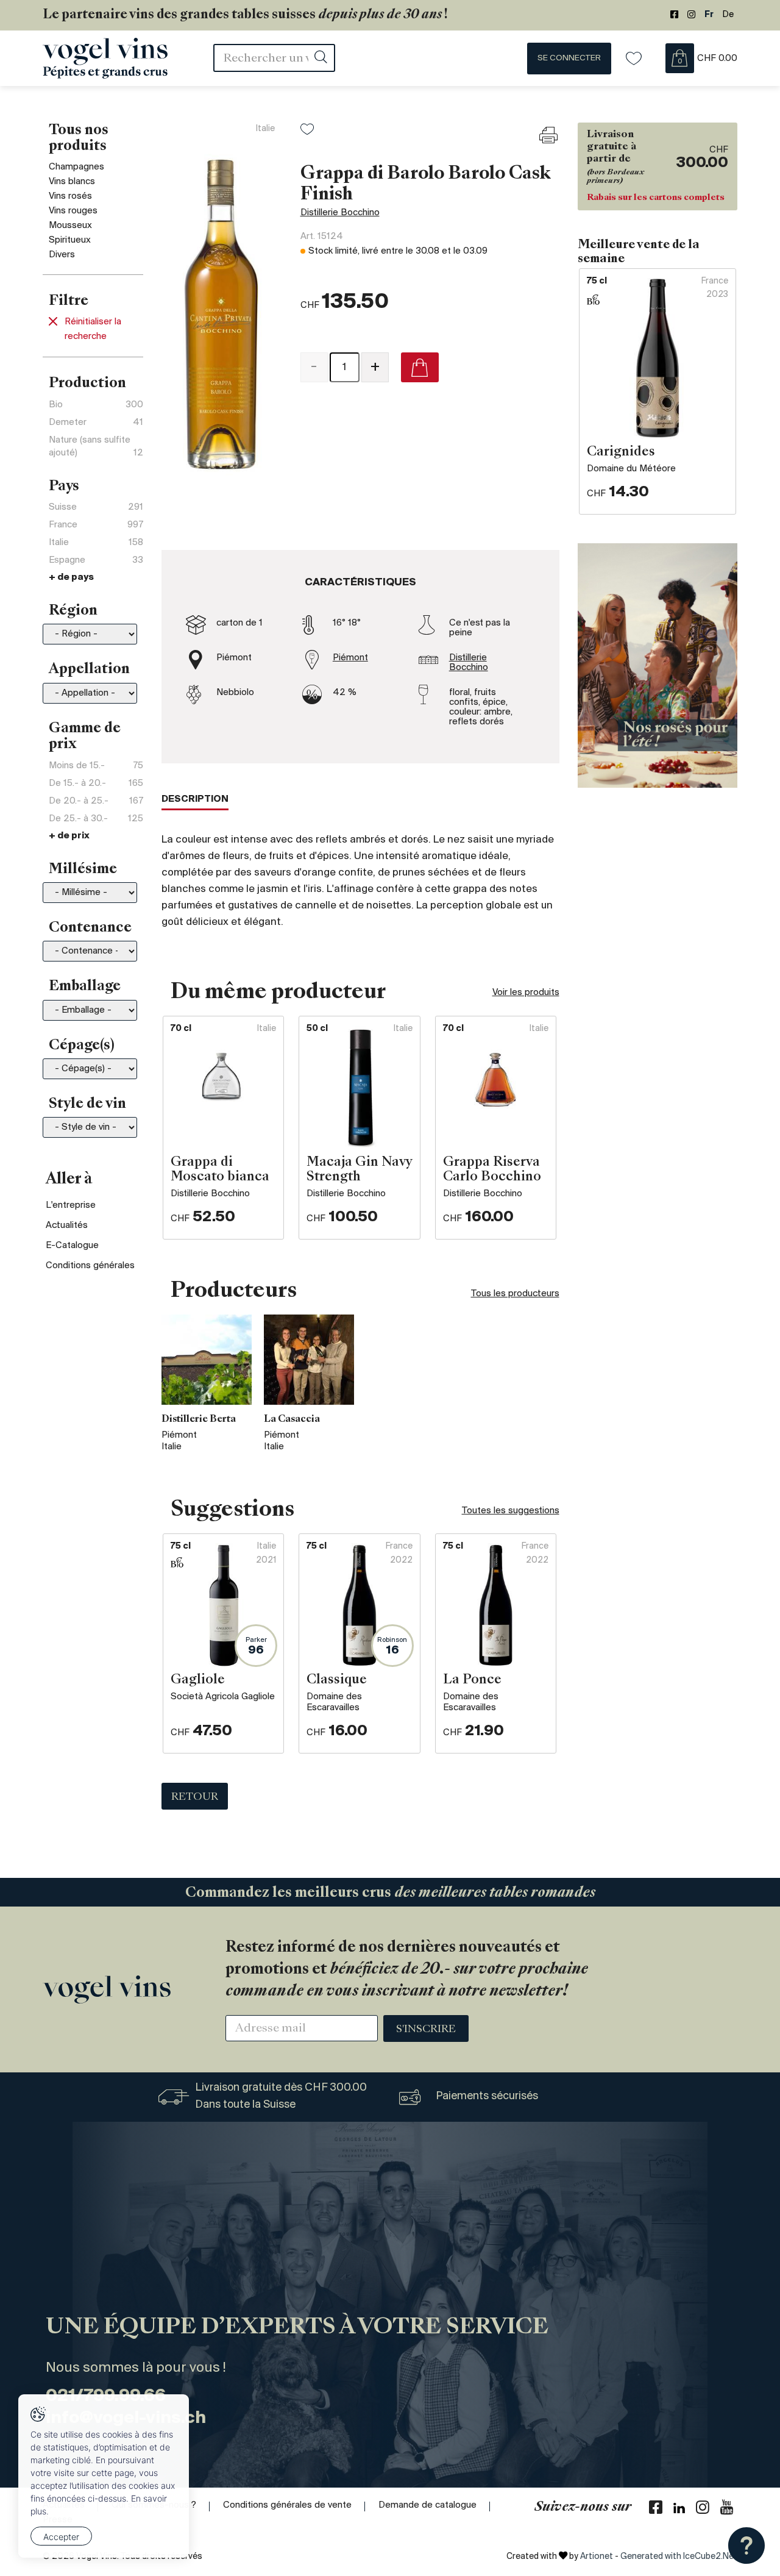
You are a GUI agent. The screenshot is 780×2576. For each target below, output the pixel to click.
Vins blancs (72, 182)
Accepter (61, 2537)
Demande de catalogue (427, 2505)
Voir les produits (526, 993)
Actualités (67, 1226)
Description (195, 799)
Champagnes (76, 167)
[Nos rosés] (658, 665)
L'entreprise (71, 1205)
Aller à (69, 1180)
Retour (195, 1797)
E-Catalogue (72, 1246)
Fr (709, 15)
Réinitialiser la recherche (93, 329)
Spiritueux (70, 240)
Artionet (597, 2557)
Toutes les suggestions (511, 1511)
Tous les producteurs (515, 1294)
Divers (62, 255)
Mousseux (70, 226)
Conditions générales (90, 1266)
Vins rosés (70, 196)
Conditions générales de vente (287, 2505)
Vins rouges (73, 211)
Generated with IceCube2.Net (679, 2557)
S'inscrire (426, 2030)
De (728, 15)
